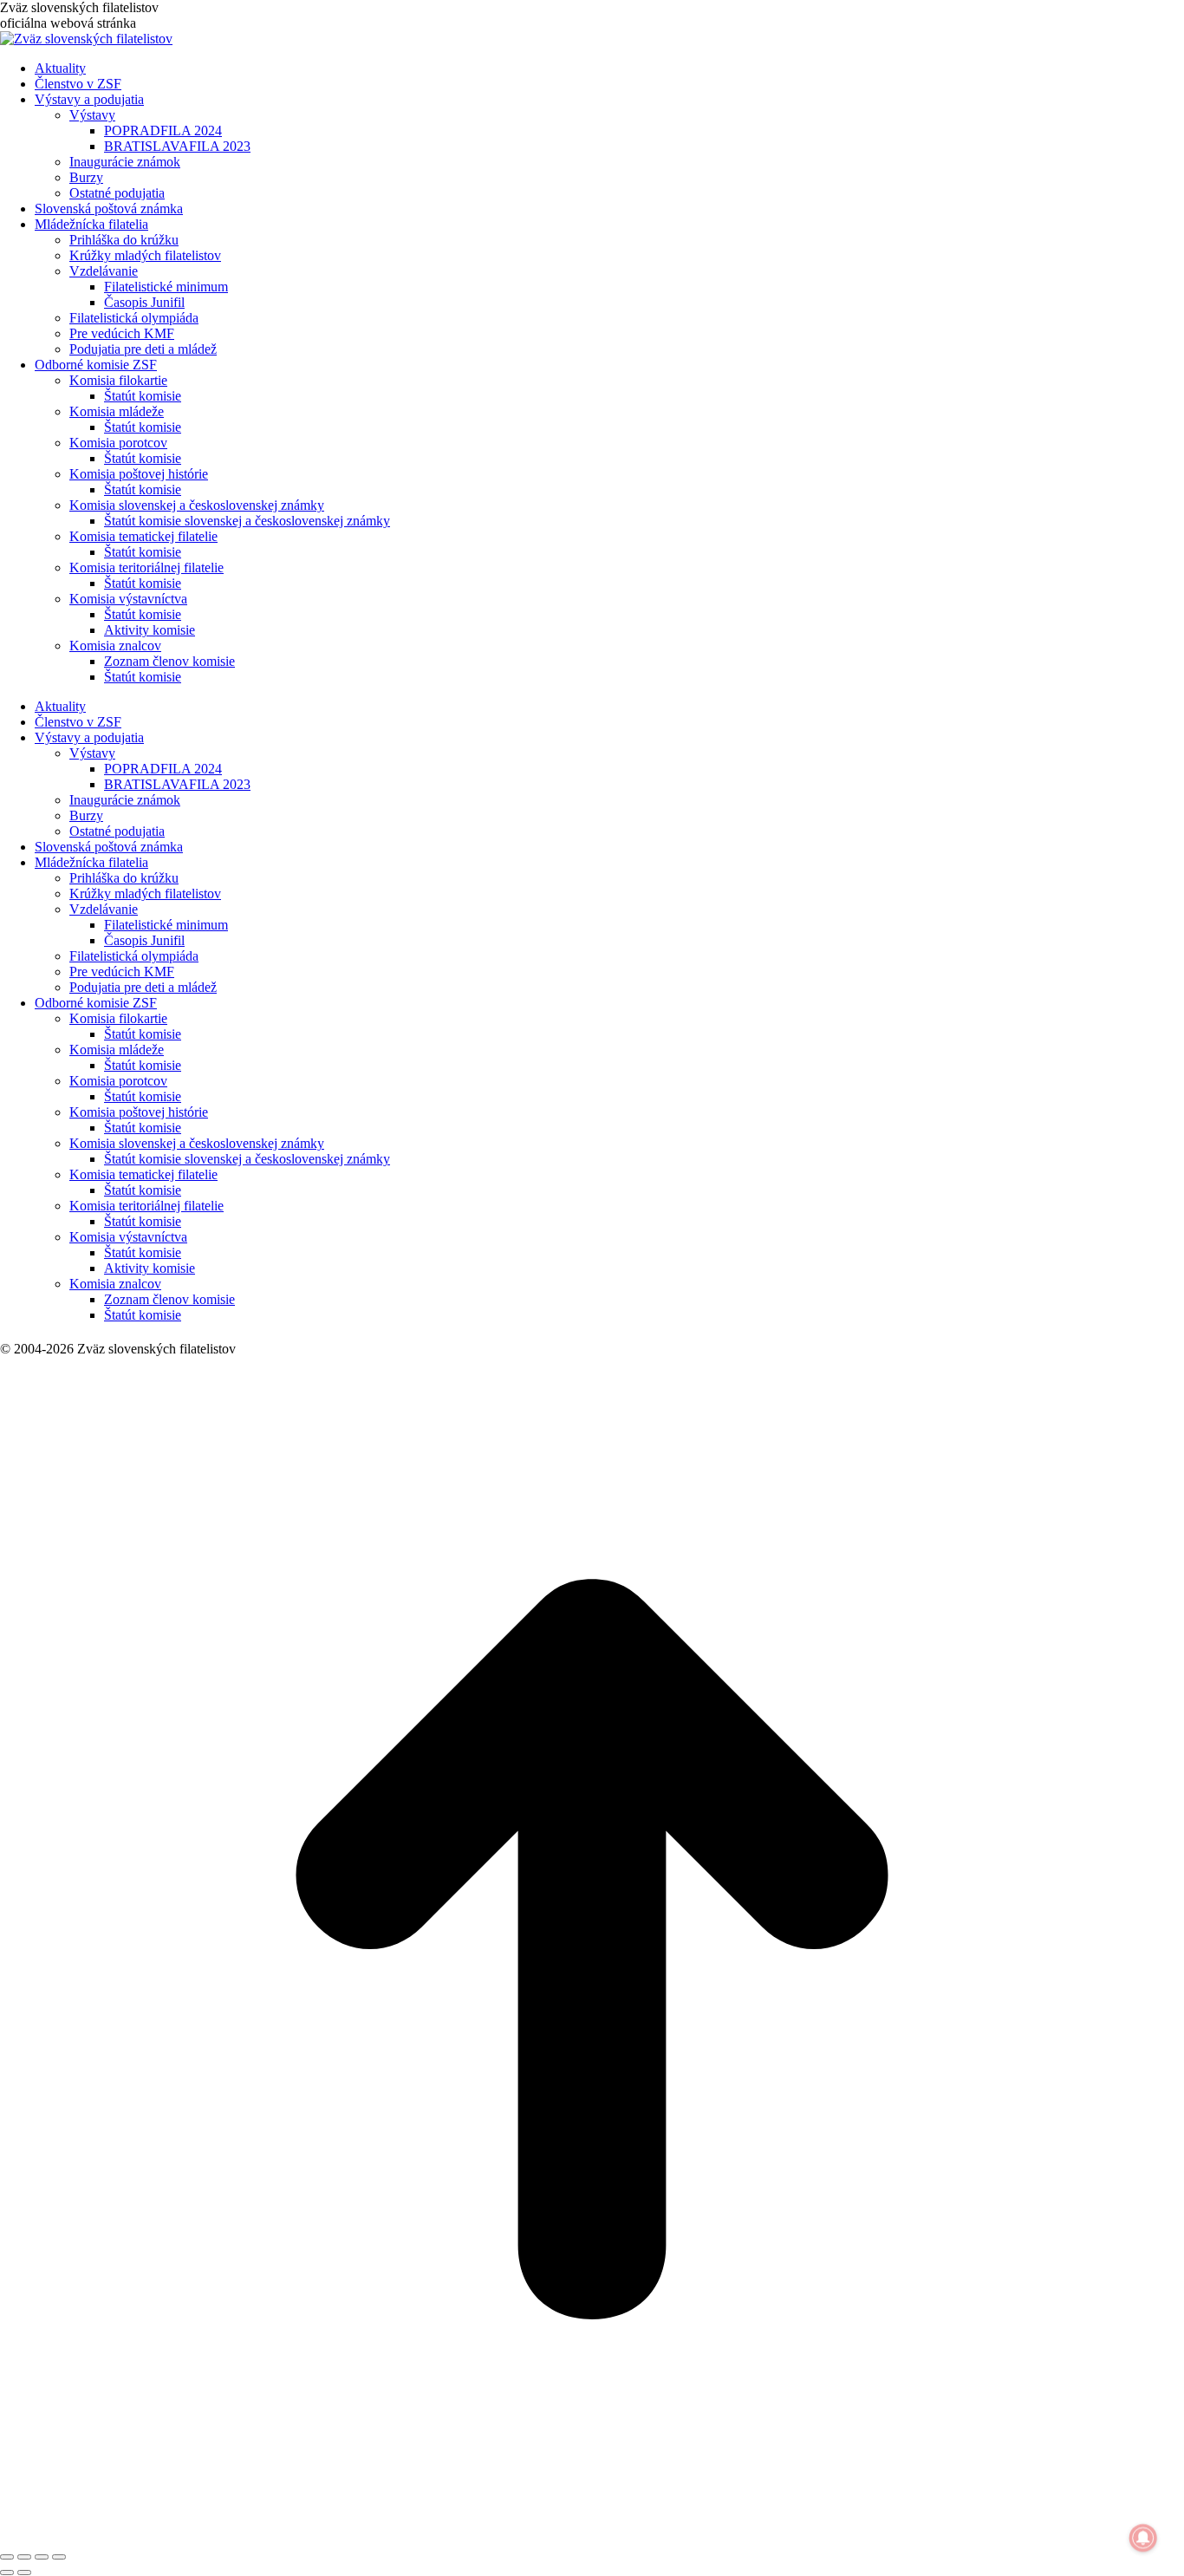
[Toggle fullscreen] (42, 2557)
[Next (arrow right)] (24, 2573)
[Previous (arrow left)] (7, 2573)
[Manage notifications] (1143, 2538)
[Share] (24, 2557)
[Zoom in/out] (59, 2557)
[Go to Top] (592, 2537)
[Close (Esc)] (7, 2557)
